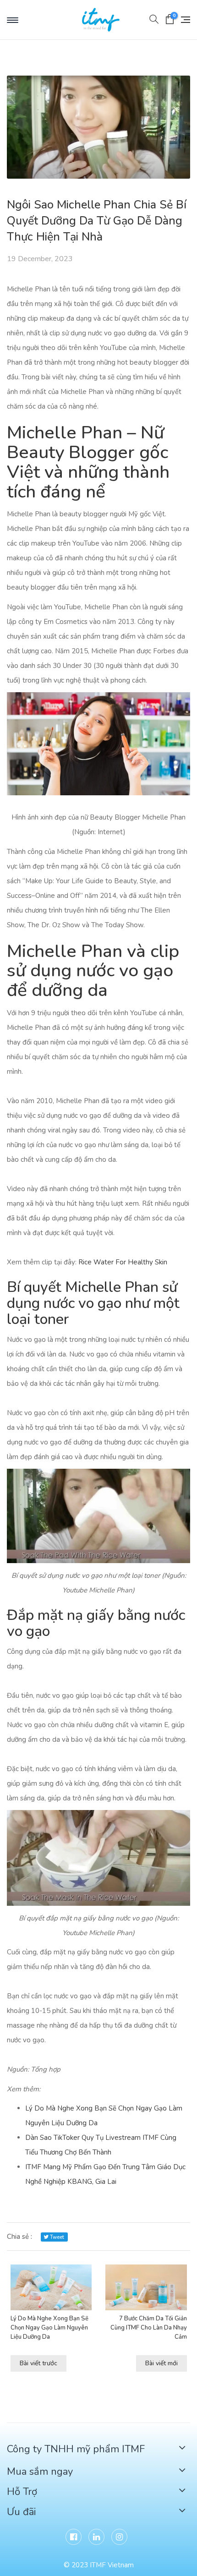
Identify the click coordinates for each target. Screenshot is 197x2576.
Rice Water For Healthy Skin (123, 1262)
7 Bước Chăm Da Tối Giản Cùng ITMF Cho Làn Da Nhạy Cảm (149, 2328)
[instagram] (119, 2537)
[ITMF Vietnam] (105, 20)
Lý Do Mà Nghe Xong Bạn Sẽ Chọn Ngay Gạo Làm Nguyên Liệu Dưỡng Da (49, 2328)
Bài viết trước (38, 2363)
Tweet (56, 2237)
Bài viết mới (161, 2363)
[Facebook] (74, 2537)
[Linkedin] (96, 2537)
